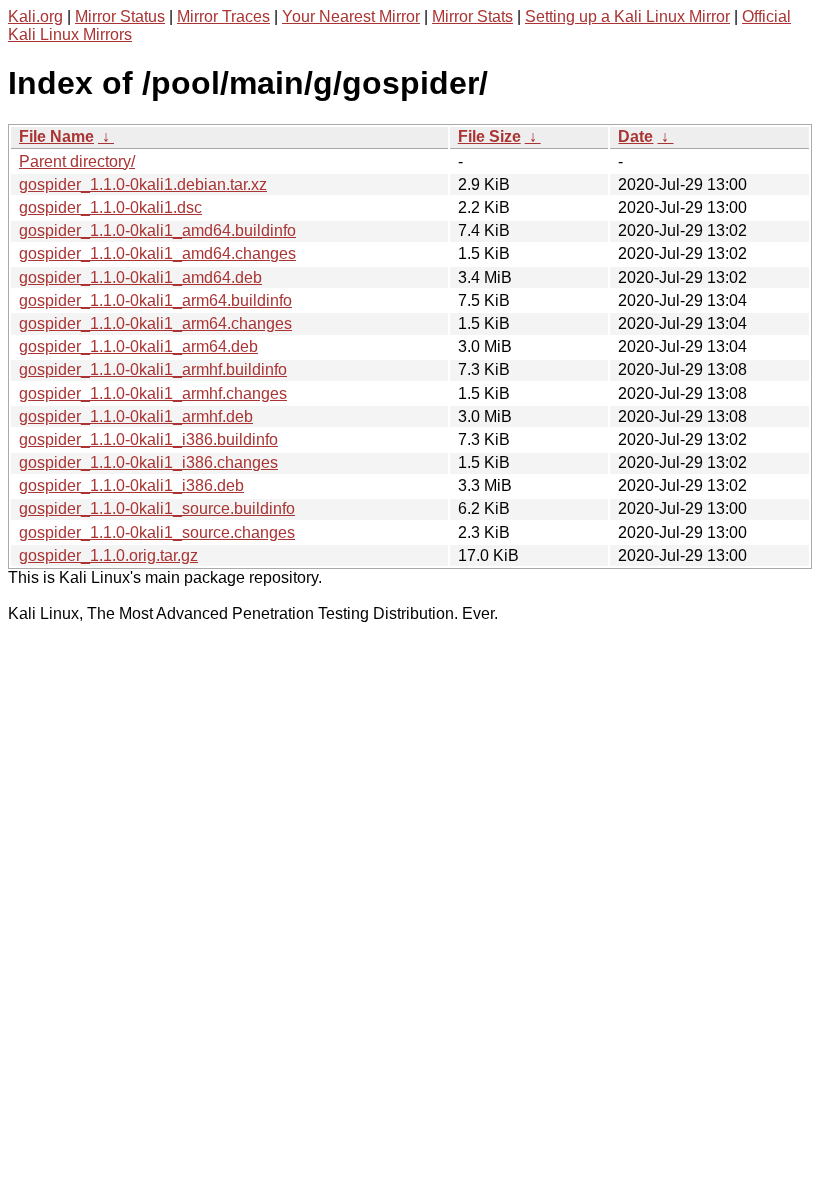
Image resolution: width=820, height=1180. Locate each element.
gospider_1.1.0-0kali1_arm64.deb (138, 346)
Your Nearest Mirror (351, 16)
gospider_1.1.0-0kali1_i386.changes (148, 462)
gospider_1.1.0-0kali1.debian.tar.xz (143, 184)
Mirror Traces (223, 16)
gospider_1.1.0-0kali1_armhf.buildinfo (153, 369)
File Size (489, 136)
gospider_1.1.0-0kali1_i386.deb (131, 485)
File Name (56, 136)
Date (635, 136)
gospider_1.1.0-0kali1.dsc (110, 207)
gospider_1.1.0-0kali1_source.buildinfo (157, 508)
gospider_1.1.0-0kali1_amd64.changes (157, 253)
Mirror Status (120, 16)
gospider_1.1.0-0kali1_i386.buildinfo (148, 439)
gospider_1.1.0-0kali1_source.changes (157, 532)
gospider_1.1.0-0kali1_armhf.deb (136, 416)
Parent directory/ (77, 161)
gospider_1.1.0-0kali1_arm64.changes (155, 323)
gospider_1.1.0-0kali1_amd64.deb (140, 277)
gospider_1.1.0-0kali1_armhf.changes (153, 393)
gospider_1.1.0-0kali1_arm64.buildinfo (155, 300)
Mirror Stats (472, 16)
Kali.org (35, 16)
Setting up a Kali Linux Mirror (627, 16)
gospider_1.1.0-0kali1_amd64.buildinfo (157, 230)
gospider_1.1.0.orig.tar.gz (108, 555)
